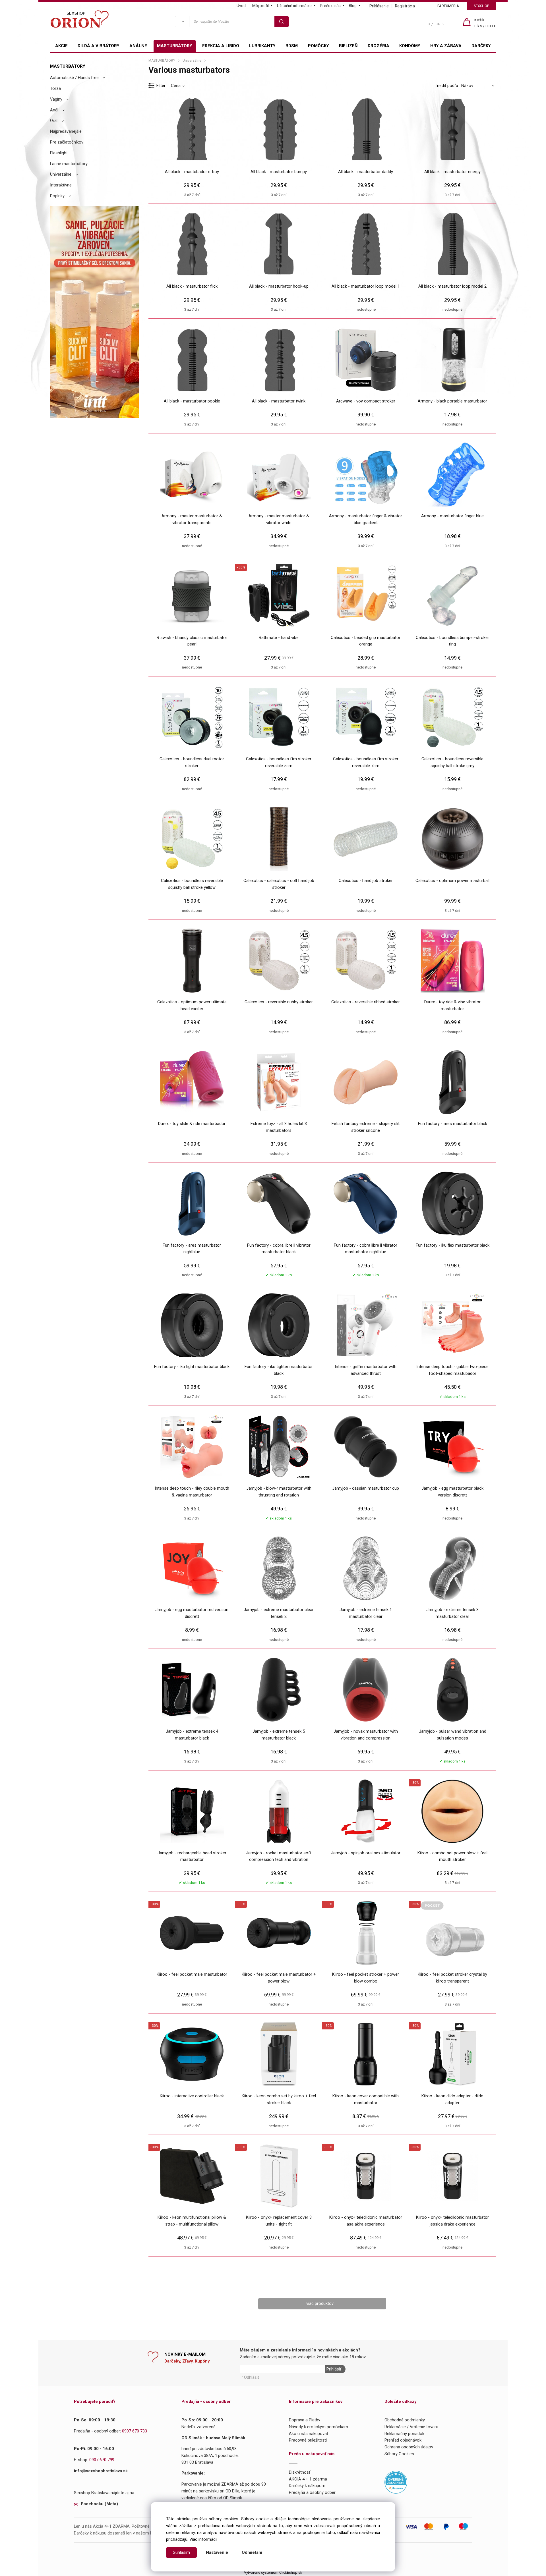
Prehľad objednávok (403, 2440)
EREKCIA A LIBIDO (221, 46)
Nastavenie (217, 2552)
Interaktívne (61, 185)
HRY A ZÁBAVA (446, 46)
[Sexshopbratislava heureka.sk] (396, 2482)
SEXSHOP (481, 6)
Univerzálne (61, 174)
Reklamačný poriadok (404, 2434)
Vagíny (56, 99)
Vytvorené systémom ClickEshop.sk (273, 2572)
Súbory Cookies (399, 2454)
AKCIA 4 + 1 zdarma (308, 2479)
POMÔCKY (318, 46)
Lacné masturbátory (69, 164)
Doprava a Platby (305, 2420)
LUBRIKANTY (262, 46)
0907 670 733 (135, 2431)
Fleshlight (59, 153)
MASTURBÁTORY (175, 46)
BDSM (292, 46)
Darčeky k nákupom (307, 2486)
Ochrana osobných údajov (409, 2447)
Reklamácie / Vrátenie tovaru (411, 2427)
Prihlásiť (334, 2369)
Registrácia (405, 6)
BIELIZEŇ (348, 46)
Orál (54, 121)
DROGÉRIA (379, 46)
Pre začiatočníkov (67, 142)
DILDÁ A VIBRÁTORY (99, 46)
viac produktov (320, 2303)
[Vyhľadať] (182, 22)
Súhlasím (181, 2552)
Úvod (241, 6)
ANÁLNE (138, 46)
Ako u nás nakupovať (309, 2434)
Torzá (55, 88)
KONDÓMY (410, 46)
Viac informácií (203, 2539)
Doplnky (57, 196)
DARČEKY (481, 46)
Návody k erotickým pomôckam (318, 2427)
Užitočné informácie (294, 6)
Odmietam (252, 2552)
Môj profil (260, 6)
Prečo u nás (330, 6)
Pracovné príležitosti (308, 2440)
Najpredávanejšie (66, 131)
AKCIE (61, 46)
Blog (353, 6)
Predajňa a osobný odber (312, 2492)
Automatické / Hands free (74, 78)
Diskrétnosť (300, 2472)
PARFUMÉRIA (448, 6)
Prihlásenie (379, 6)
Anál (54, 110)
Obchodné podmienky (405, 2420)
